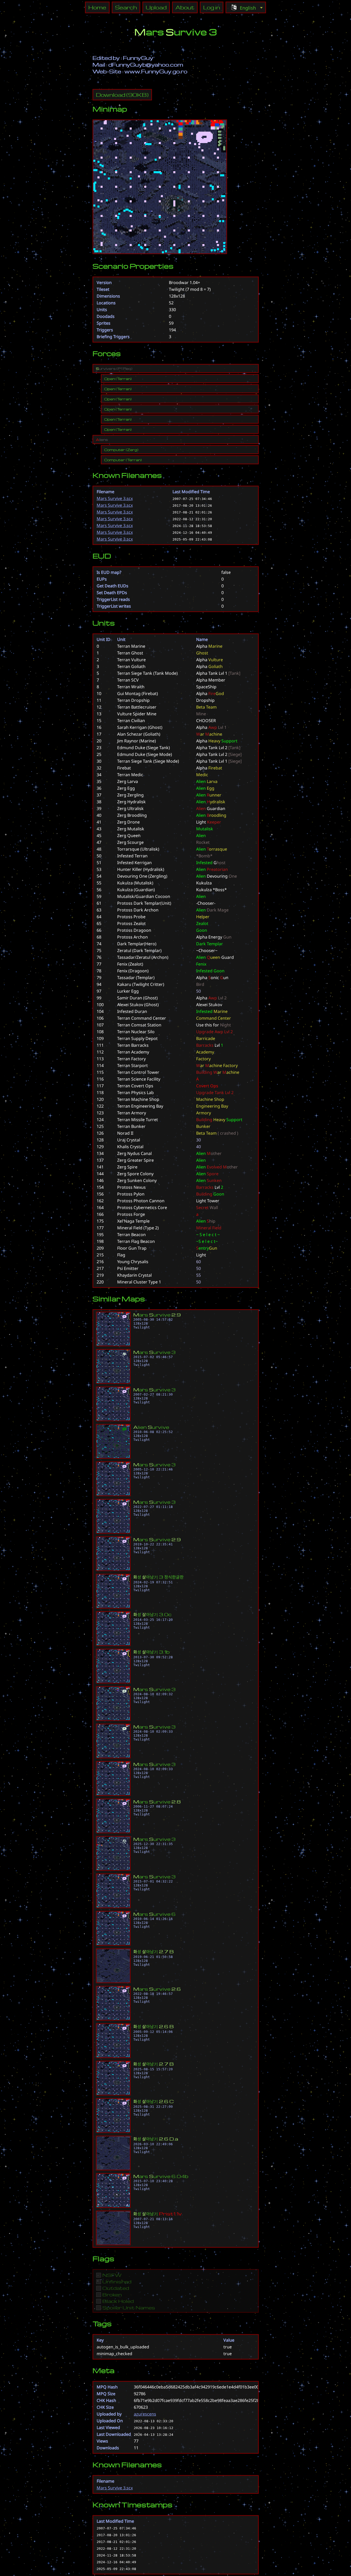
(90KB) (122, 95)
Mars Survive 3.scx (115, 498)
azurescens (145, 2414)
